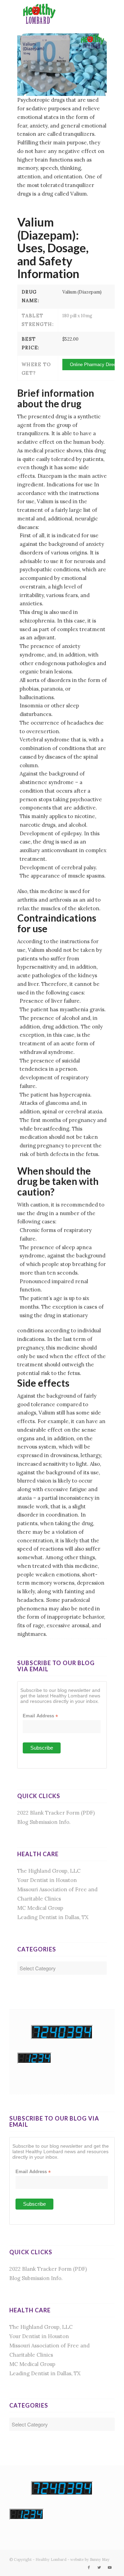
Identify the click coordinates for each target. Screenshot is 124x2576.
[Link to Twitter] (99, 2567)
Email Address (40, 1716)
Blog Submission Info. (44, 1822)
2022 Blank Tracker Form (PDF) (56, 1813)
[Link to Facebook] (89, 2567)
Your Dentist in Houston (47, 1880)
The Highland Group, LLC (49, 1871)
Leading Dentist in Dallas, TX (53, 1917)
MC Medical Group (40, 1908)
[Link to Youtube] (110, 2567)
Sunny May (100, 2560)
